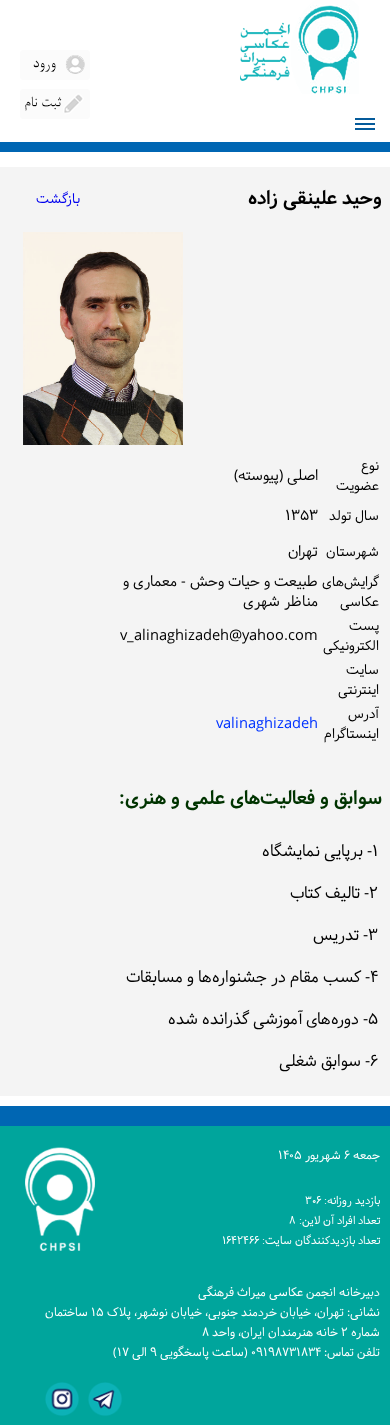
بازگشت (58, 199)
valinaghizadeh (267, 724)
